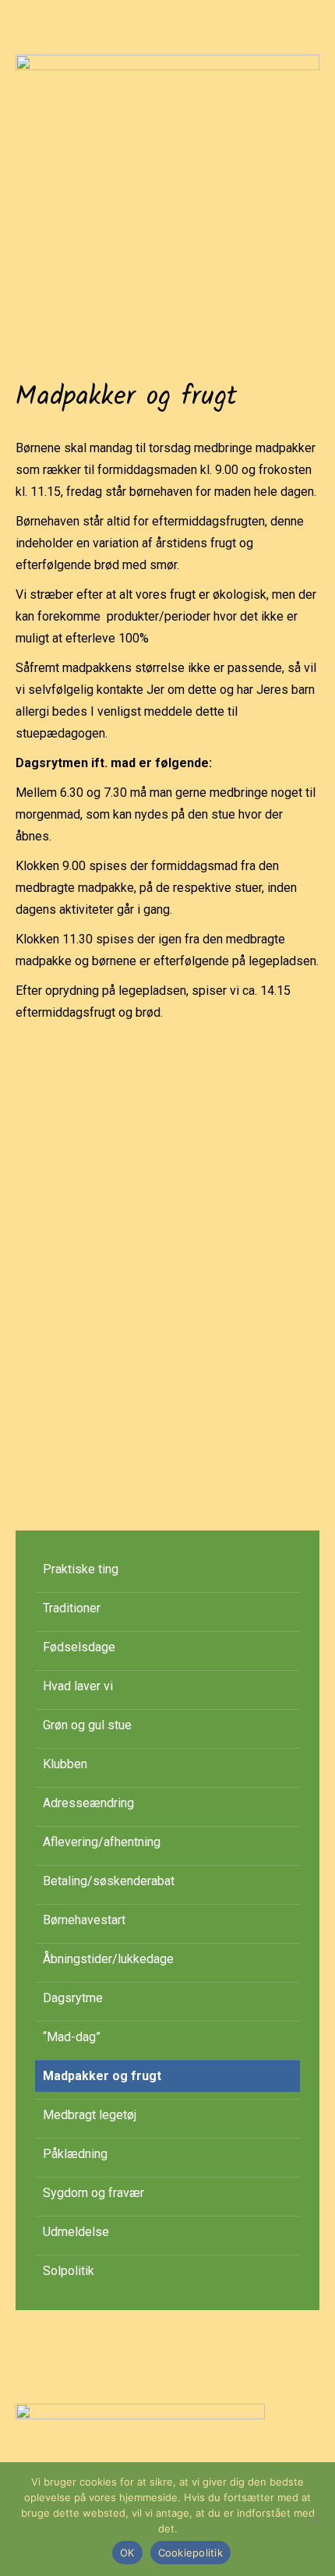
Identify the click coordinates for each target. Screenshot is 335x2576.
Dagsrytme (73, 1998)
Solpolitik (69, 2271)
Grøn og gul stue (87, 1725)
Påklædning (75, 2154)
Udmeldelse (76, 2232)
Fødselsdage (79, 1647)
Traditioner (72, 1608)
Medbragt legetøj (90, 2115)
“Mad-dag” (72, 2037)
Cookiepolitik (190, 2553)
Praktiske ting (81, 1569)
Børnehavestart (84, 1920)
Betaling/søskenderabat (109, 1881)
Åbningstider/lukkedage (108, 1959)
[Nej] (316, 2519)
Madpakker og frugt (102, 2076)
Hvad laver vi (78, 1686)
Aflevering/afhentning (102, 1842)
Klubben (65, 1764)
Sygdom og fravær (93, 2193)
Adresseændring (88, 1803)
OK (127, 2553)
